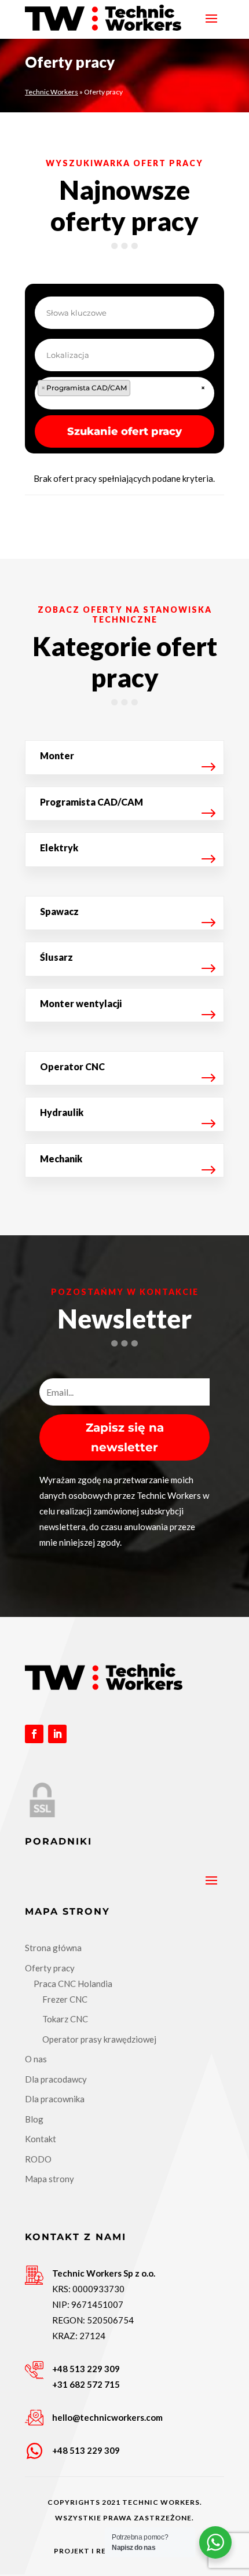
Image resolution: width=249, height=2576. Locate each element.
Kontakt (41, 2139)
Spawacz (59, 911)
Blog (34, 2119)
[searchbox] (145, 391)
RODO (38, 2159)
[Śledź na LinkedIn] (57, 1734)
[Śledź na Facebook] (34, 1734)
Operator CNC (72, 1066)
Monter (57, 755)
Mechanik (61, 1159)
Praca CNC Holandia (73, 1984)
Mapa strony (50, 2179)
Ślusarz (56, 957)
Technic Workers (52, 92)
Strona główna (53, 1948)
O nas (36, 2059)
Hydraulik (62, 1112)
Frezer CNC (65, 1999)
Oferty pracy (50, 1968)
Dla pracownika (55, 2099)
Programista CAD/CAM (91, 802)
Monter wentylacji (81, 1003)
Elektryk (59, 848)
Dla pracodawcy (56, 2079)
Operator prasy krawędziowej (99, 2039)
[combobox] (124, 393)
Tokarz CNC (65, 2019)
